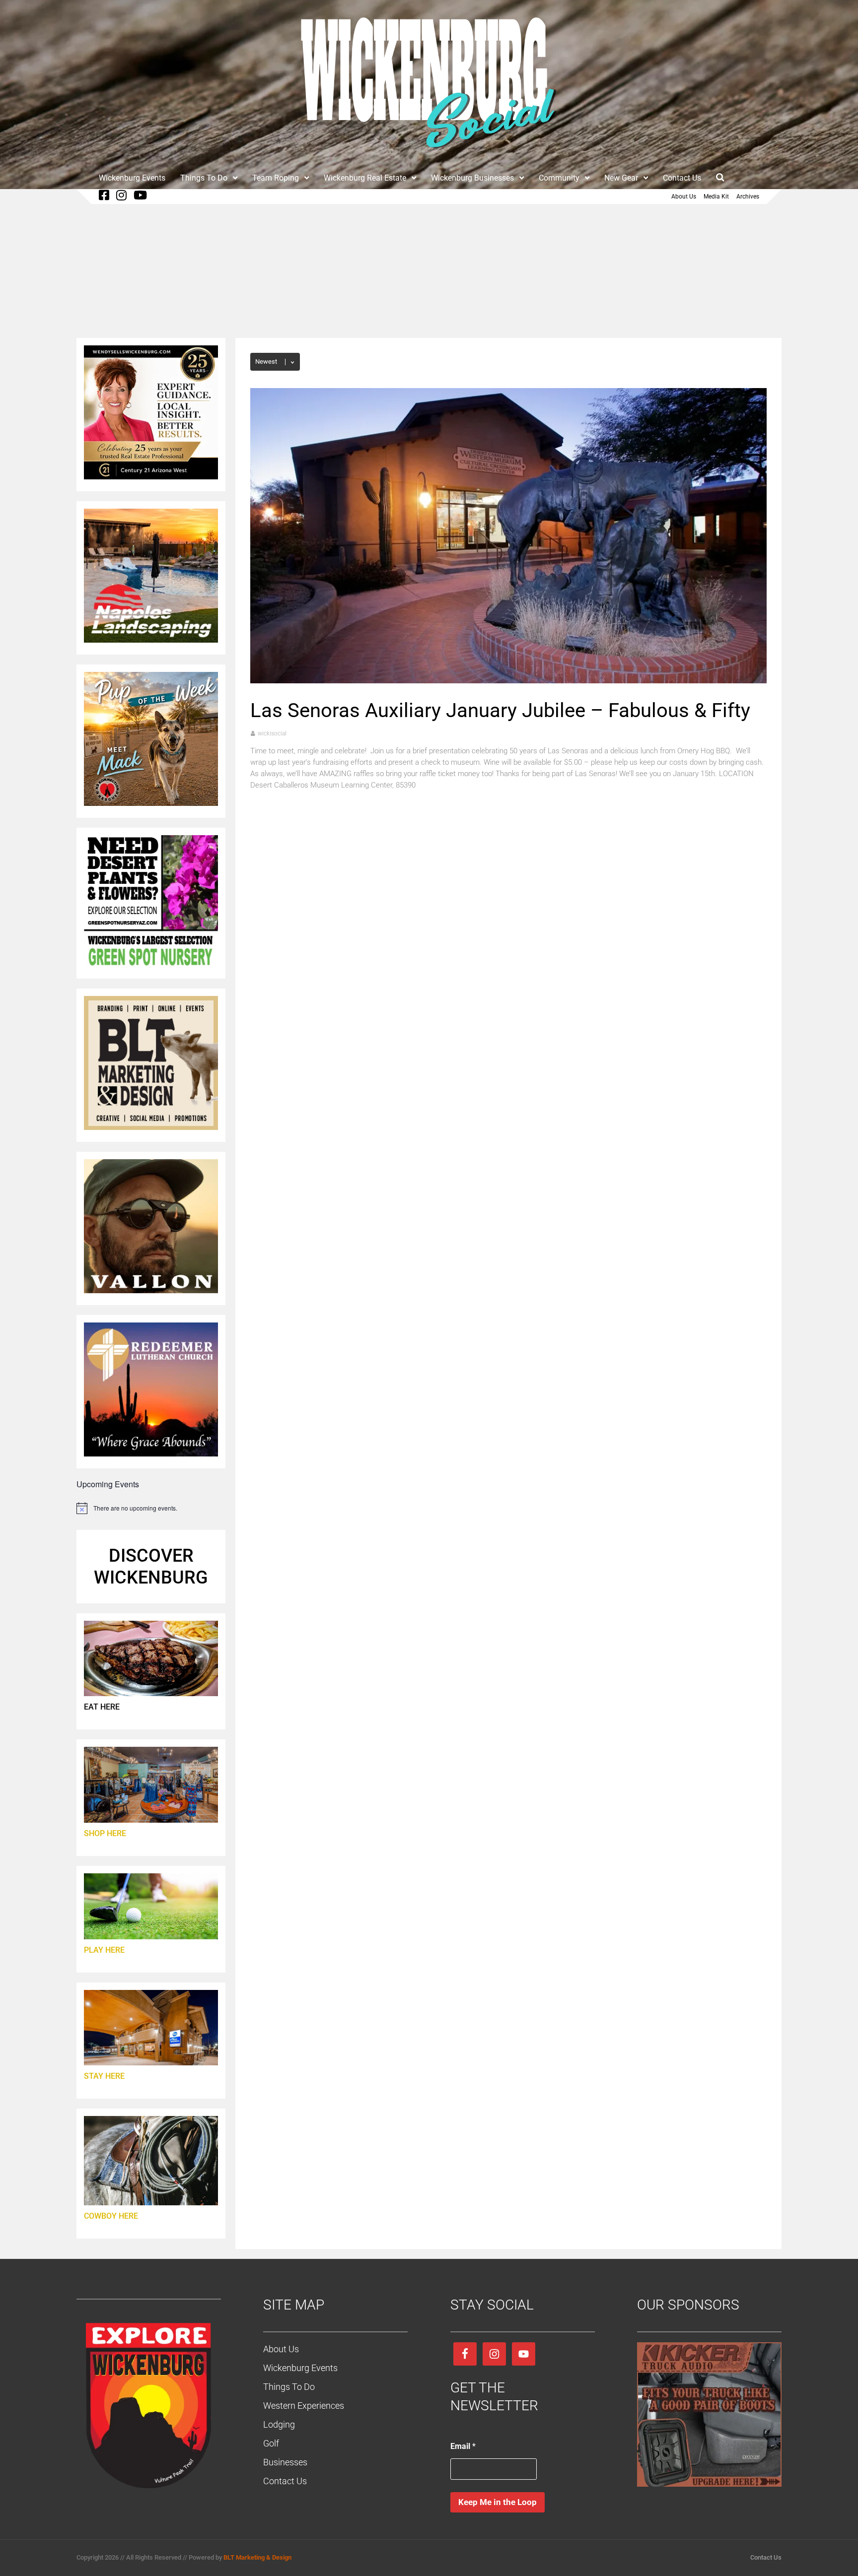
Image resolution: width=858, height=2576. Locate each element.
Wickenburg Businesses (472, 178)
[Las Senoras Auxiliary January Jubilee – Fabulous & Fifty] (508, 681)
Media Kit (716, 197)
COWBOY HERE (111, 2216)
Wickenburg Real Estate (365, 178)
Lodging (279, 2424)
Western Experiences (304, 2406)
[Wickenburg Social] (429, 153)
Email (463, 2446)
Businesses (285, 2462)
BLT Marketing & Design (257, 2557)
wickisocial (272, 733)
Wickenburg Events (132, 178)
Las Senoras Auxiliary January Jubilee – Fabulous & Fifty (500, 710)
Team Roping (276, 178)
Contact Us (682, 178)
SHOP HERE (105, 1833)
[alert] (151, 1508)
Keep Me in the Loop (498, 2502)
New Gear (621, 178)
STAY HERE (104, 2076)
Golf (271, 2443)
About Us (684, 197)
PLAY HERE (104, 1950)
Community (559, 178)
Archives (748, 197)
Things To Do (204, 178)
